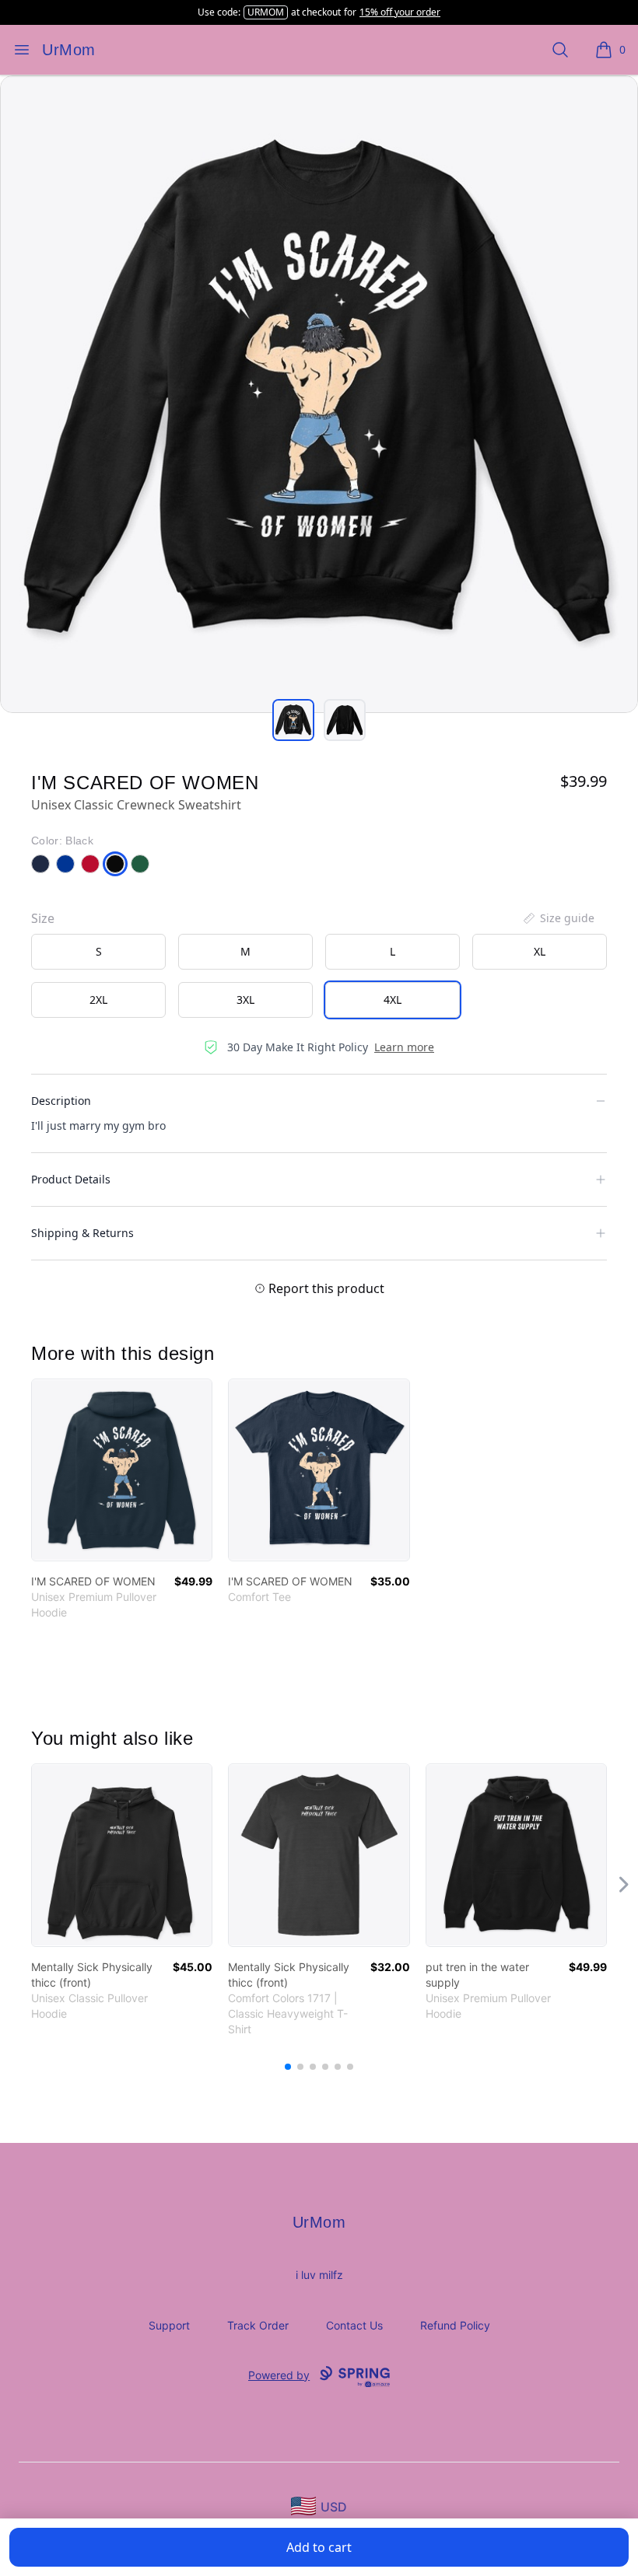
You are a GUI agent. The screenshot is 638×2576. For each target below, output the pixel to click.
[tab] (293, 720)
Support (169, 2325)
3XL (245, 1000)
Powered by (279, 2375)
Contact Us (354, 2325)
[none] (558, 918)
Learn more (404, 1047)
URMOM (266, 12)
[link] (122, 1470)
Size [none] (43, 918)
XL (540, 951)
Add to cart (319, 2547)
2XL (98, 1000)
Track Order (258, 2325)
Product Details (71, 1179)
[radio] (98, 952)
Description (61, 1101)
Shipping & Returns (82, 1233)
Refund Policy (455, 2325)
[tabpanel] (319, 394)
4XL (393, 1000)
